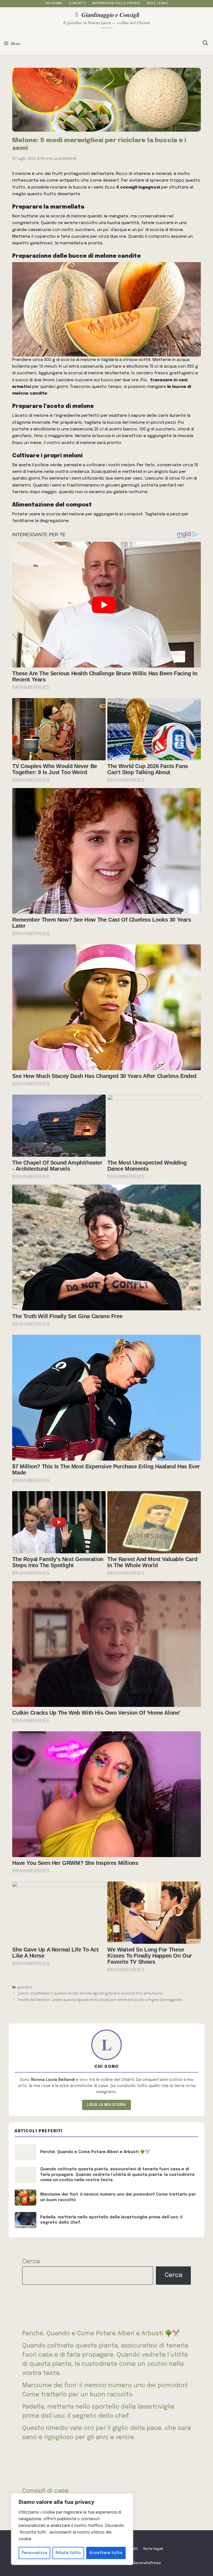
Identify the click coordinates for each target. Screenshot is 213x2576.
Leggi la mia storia (106, 2105)
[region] (72, 2529)
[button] (205, 44)
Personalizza (34, 2553)
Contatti (77, 3)
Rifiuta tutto (68, 2553)
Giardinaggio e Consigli (111, 14)
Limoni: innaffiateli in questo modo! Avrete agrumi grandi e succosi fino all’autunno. (91, 1994)
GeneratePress (147, 2563)
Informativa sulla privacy (116, 3)
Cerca (31, 2262)
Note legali (158, 3)
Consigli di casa (45, 2491)
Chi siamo (54, 3)
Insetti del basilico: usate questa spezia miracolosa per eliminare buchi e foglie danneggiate (100, 2000)
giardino (25, 1987)
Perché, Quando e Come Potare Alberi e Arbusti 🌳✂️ (101, 2334)
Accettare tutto (106, 2553)
